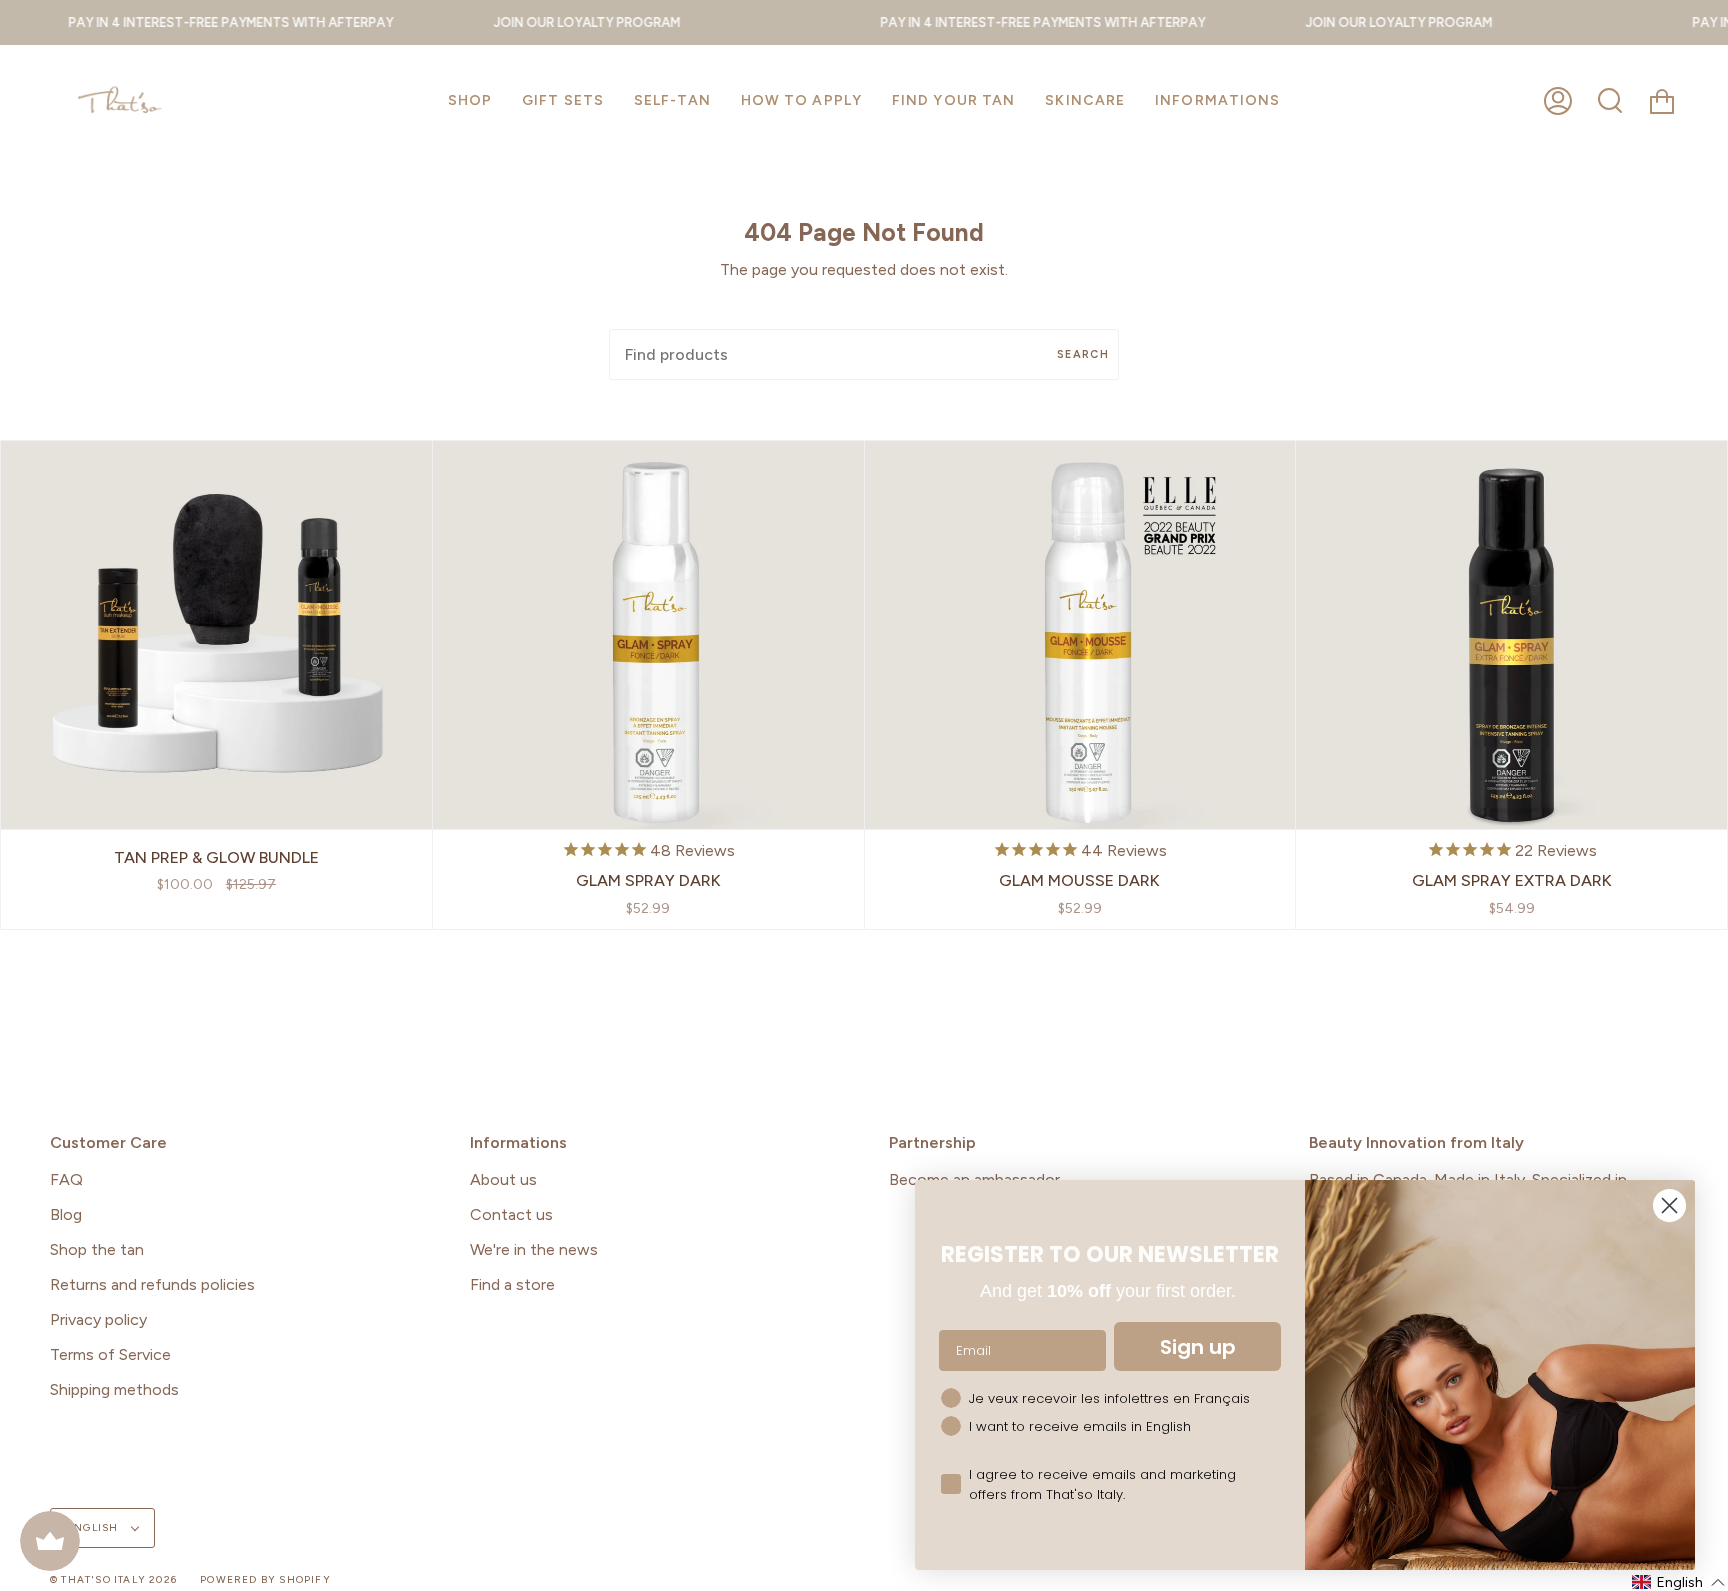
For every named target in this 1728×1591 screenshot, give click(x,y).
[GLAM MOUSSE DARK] (1080, 635)
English (94, 1527)
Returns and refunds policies (152, 1284)
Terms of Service (110, 1354)
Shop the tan (97, 1249)
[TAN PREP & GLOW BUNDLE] (216, 635)
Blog (66, 1214)
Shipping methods (114, 1389)
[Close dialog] (1669, 1205)
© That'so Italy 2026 (113, 1579)
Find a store (512, 1284)
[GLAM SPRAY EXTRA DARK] (1511, 635)
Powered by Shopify (265, 1579)
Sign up (1198, 1347)
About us (503, 1179)
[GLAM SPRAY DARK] (648, 635)
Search (1083, 354)
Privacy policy (98, 1319)
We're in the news (534, 1249)
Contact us (511, 1214)
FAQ (66, 1179)
